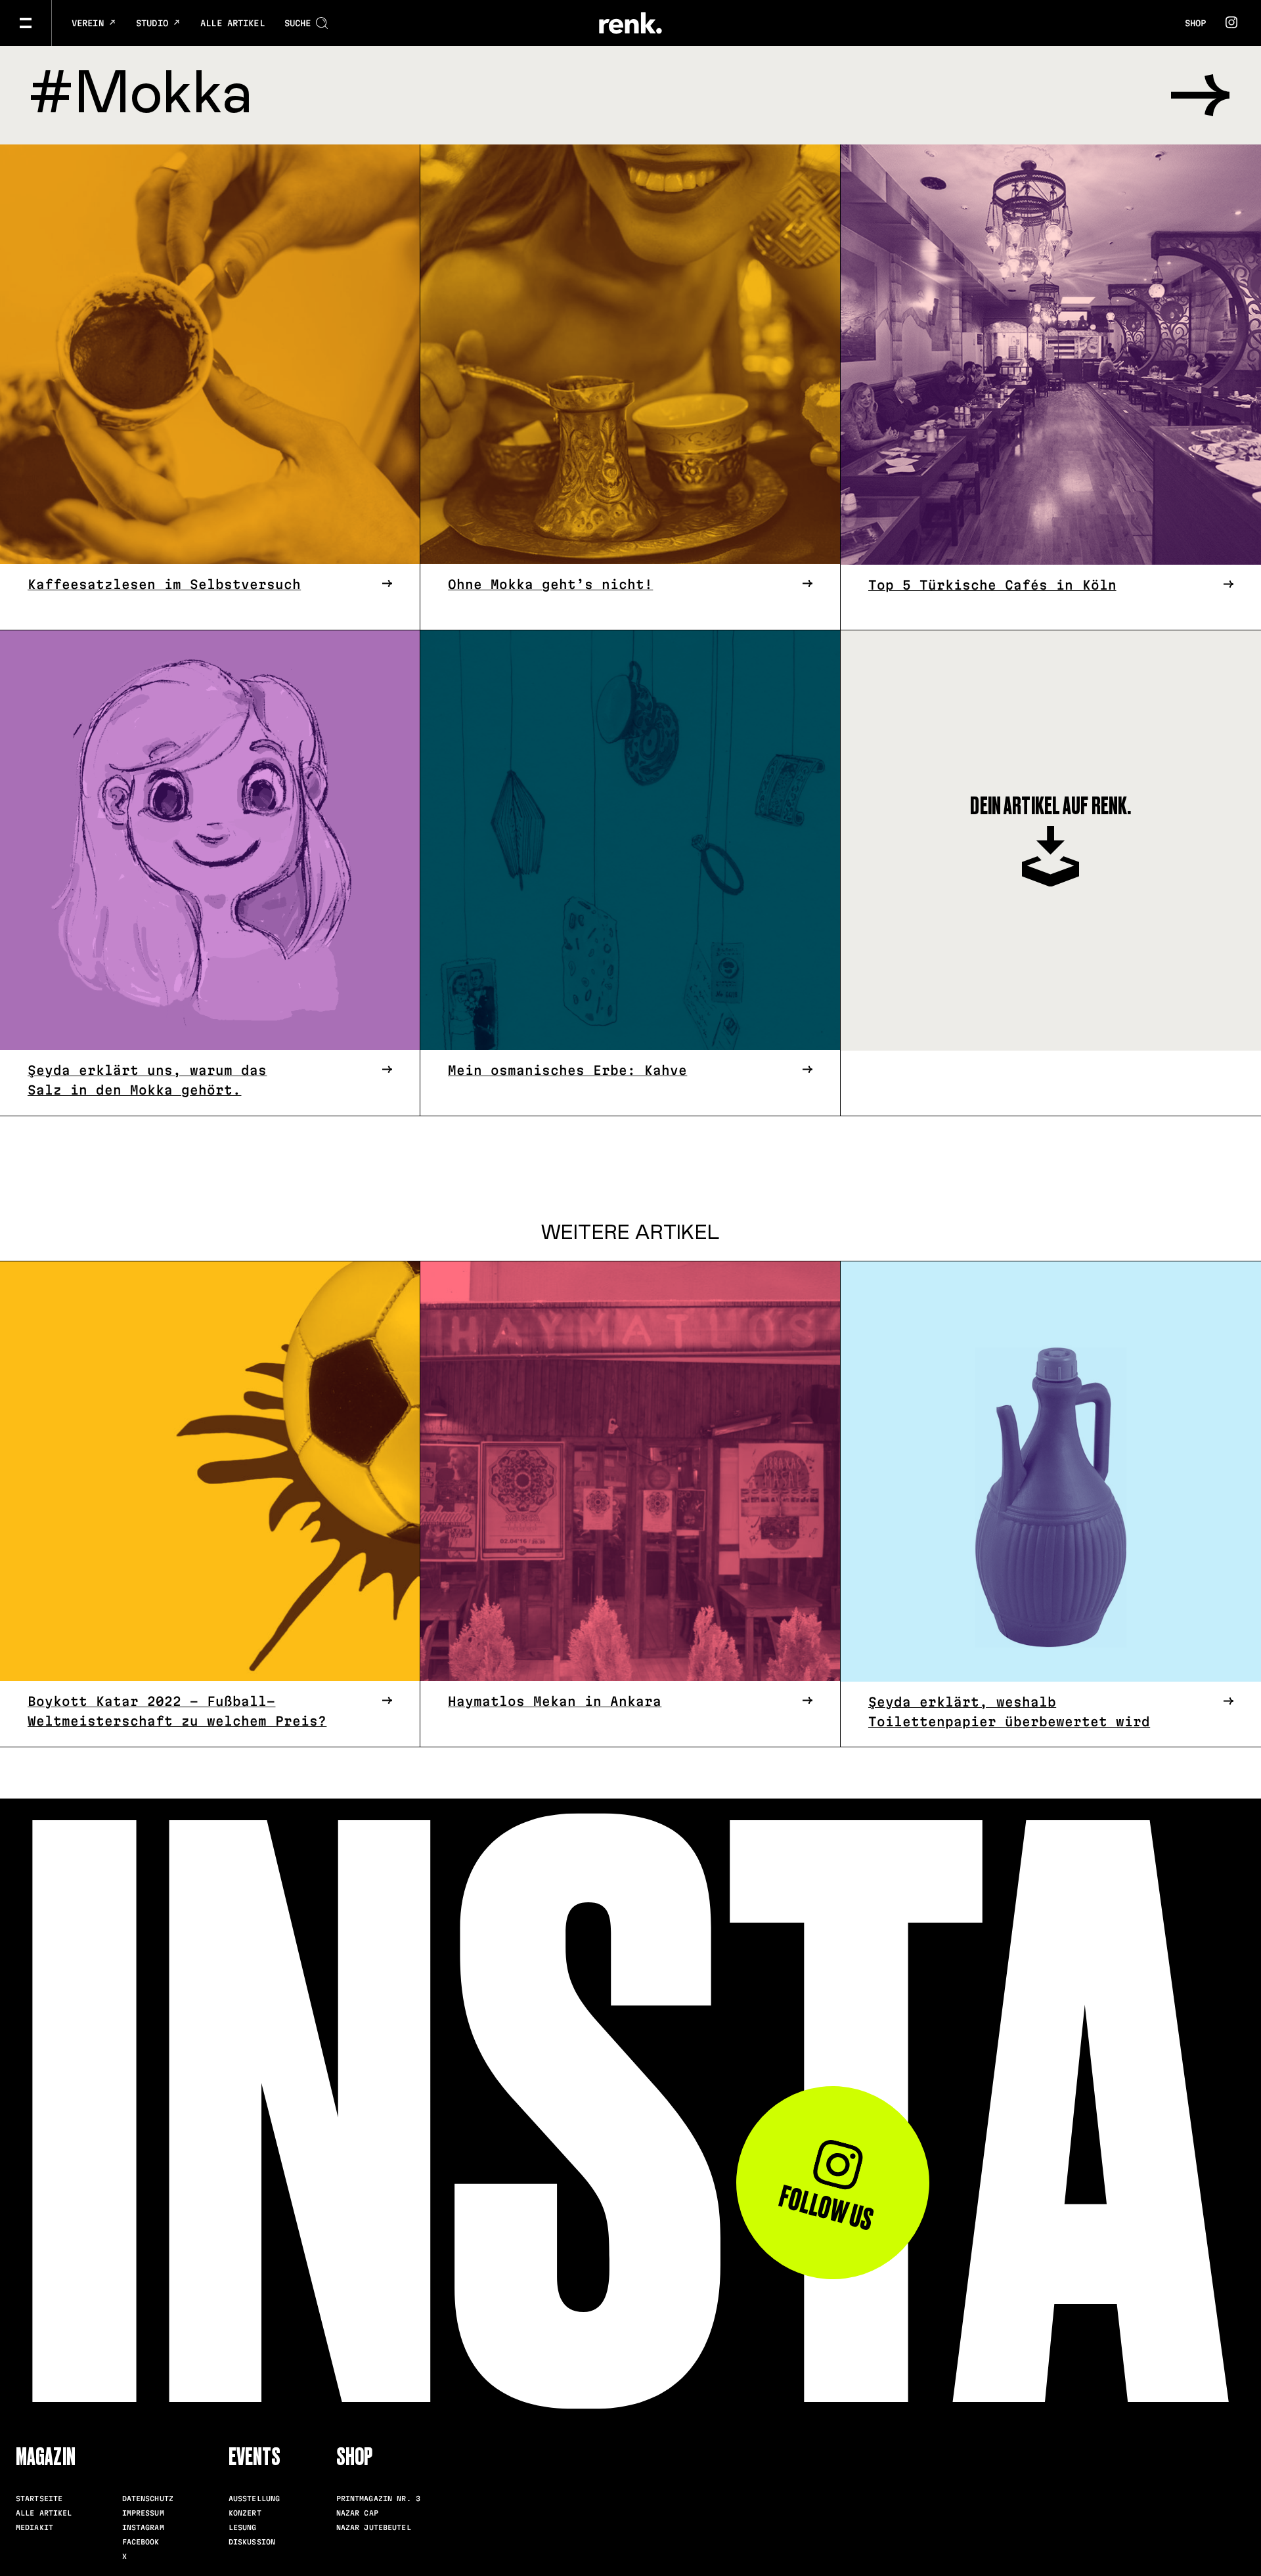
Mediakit (34, 2527)
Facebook (141, 2542)
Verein (90, 23)
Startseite (39, 2499)
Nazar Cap (357, 2513)
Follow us (826, 2208)
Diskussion (252, 2542)
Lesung (243, 2527)
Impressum (143, 2513)
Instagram (143, 2527)
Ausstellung (254, 2499)
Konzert (245, 2513)
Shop (1195, 23)
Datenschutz (148, 2499)
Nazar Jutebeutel (374, 2527)
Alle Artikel (232, 23)
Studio (155, 23)
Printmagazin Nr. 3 (378, 2499)
